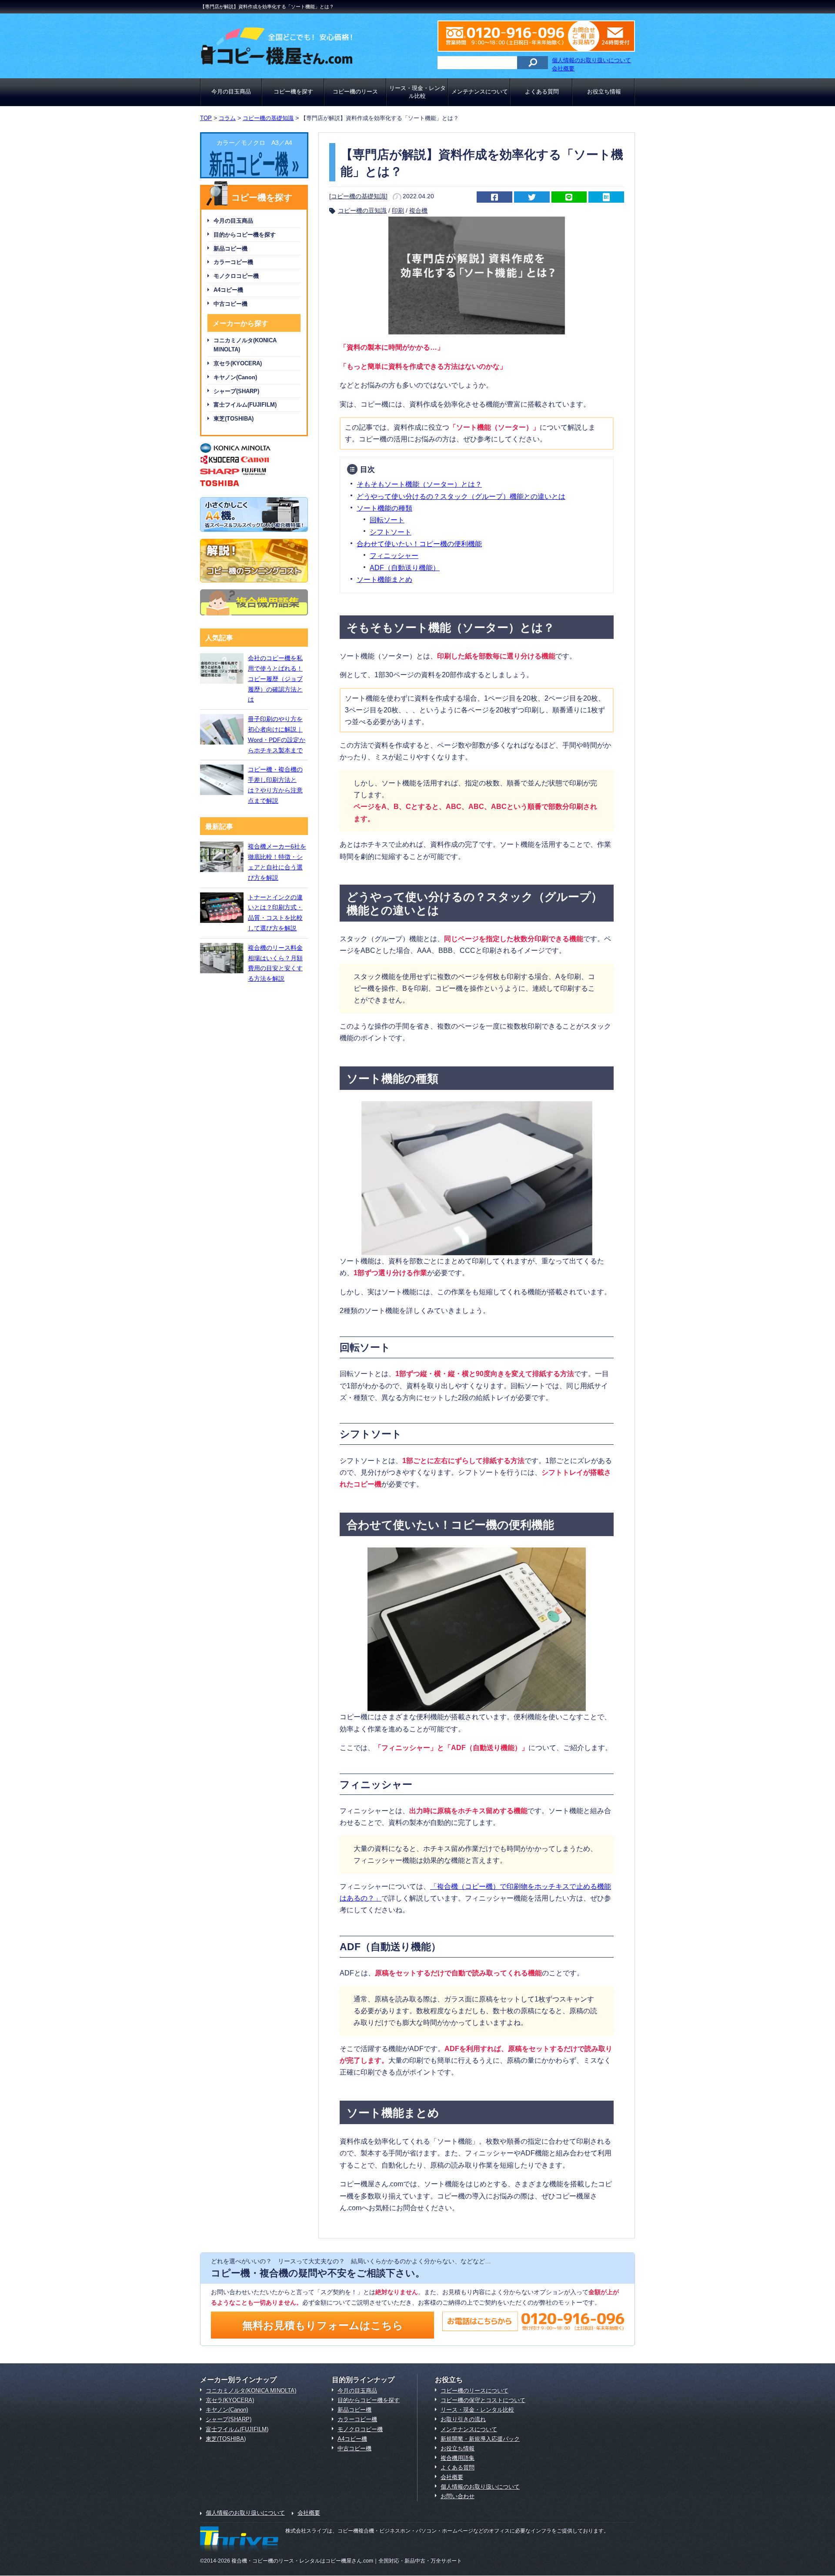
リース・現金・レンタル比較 (417, 92)
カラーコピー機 (233, 262)
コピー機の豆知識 (362, 210)
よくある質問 (542, 92)
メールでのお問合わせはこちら (609, 36)
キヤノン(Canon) (235, 377)
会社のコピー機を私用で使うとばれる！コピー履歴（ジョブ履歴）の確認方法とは (275, 679)
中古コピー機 (230, 304)
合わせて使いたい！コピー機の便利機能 (419, 544)
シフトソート (391, 532)
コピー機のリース (355, 92)
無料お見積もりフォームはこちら (323, 2325)
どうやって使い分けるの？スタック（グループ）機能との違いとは (461, 496)
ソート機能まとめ (384, 579)
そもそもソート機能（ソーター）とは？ (419, 484)
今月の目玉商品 (231, 92)
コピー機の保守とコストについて (483, 2400)
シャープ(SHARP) (236, 391)
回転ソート (387, 520)
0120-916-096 (511, 36)
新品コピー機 (230, 249)
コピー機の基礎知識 (358, 196)
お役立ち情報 (604, 92)
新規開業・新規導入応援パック (480, 2439)
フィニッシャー (394, 555)
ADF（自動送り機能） (405, 568)
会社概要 (563, 68)
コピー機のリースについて (474, 2391)
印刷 (398, 210)
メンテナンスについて (480, 92)
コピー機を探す (293, 92)
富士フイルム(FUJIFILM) (245, 405)
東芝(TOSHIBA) (234, 419)
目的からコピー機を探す (245, 235)
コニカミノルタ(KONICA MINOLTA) (245, 345)
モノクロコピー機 (236, 276)
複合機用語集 (458, 2458)
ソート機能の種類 (384, 508)
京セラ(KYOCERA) (238, 363)
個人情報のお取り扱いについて (591, 60)
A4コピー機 (228, 290)
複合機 (418, 210)
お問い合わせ (458, 2496)
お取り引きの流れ (463, 2419)
